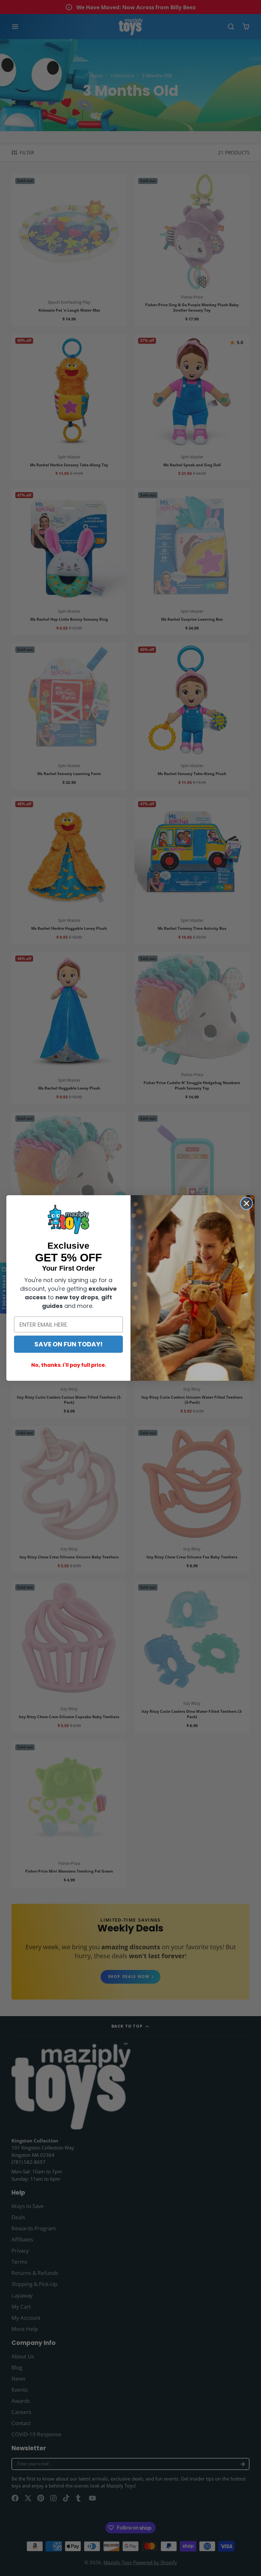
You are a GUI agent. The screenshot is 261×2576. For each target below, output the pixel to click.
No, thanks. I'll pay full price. (69, 1365)
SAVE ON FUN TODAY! (68, 1344)
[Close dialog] (247, 1203)
